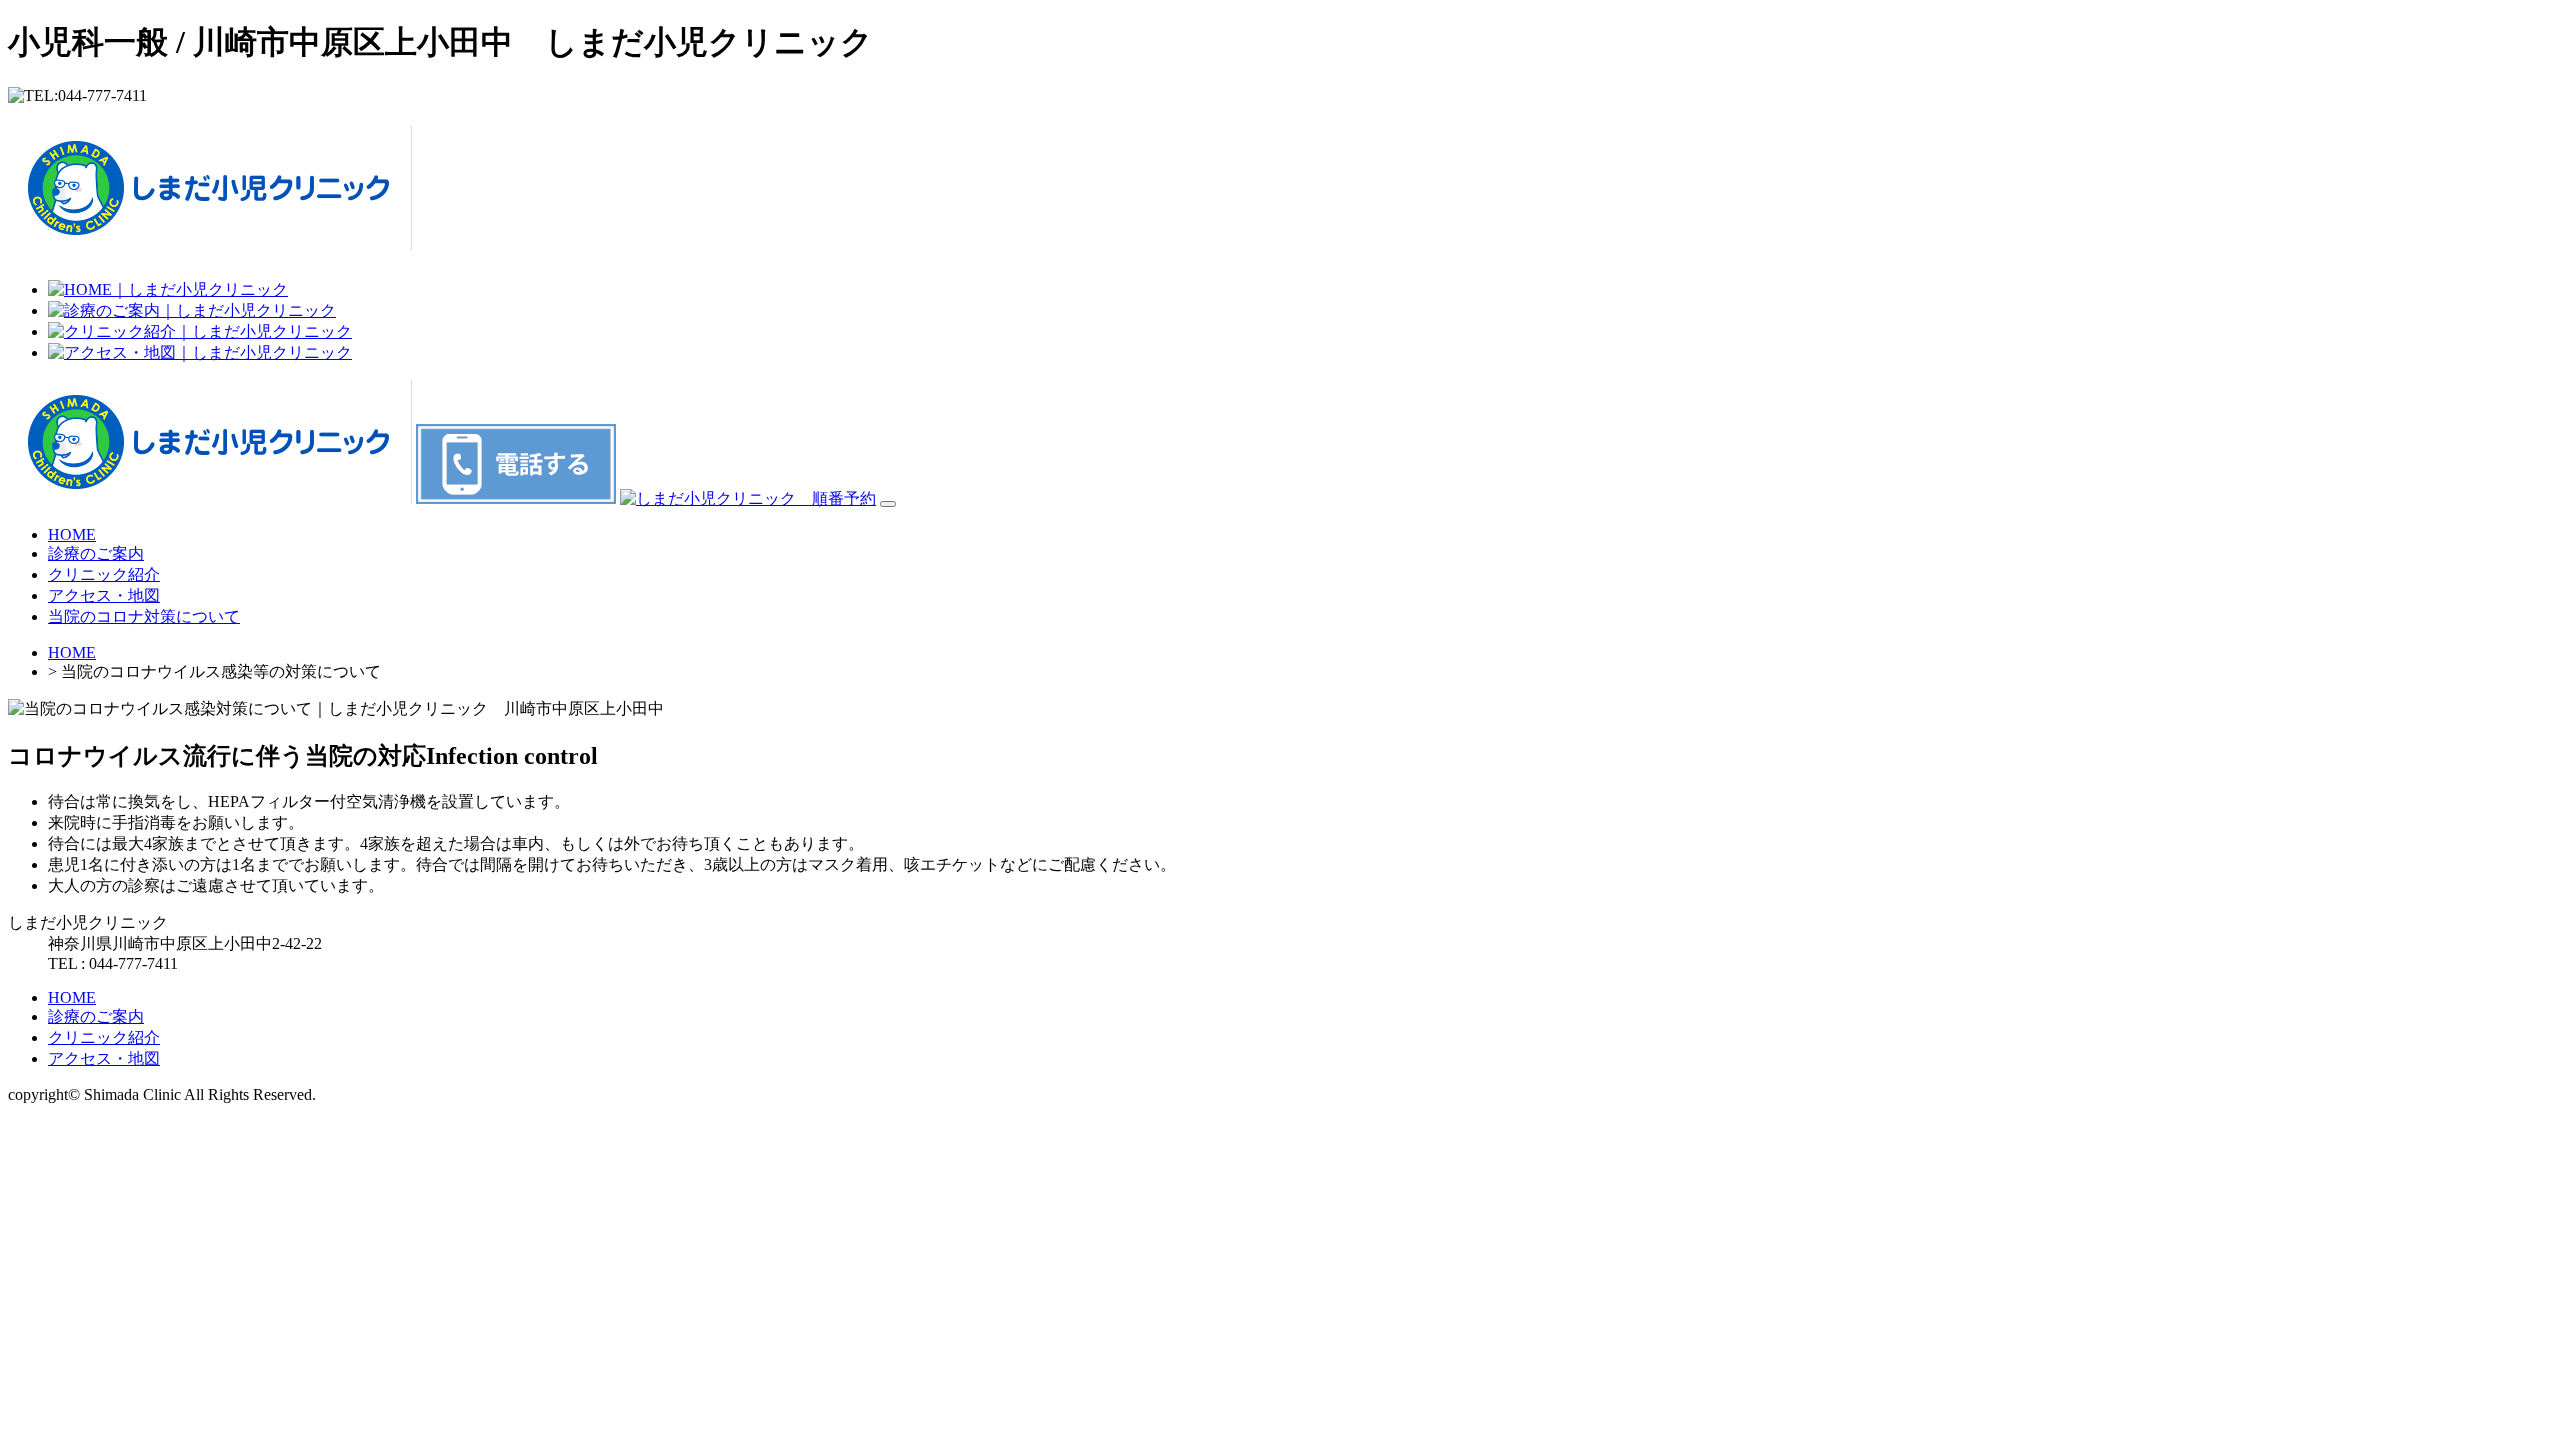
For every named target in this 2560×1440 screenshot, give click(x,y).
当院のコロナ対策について (144, 616)
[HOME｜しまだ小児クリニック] (168, 289)
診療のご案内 (96, 553)
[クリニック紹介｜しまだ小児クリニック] (200, 331)
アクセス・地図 (104, 595)
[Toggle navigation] (888, 504)
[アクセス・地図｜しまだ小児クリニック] (200, 352)
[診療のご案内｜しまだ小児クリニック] (192, 310)
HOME (72, 534)
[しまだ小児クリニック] (210, 239)
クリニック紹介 (104, 574)
